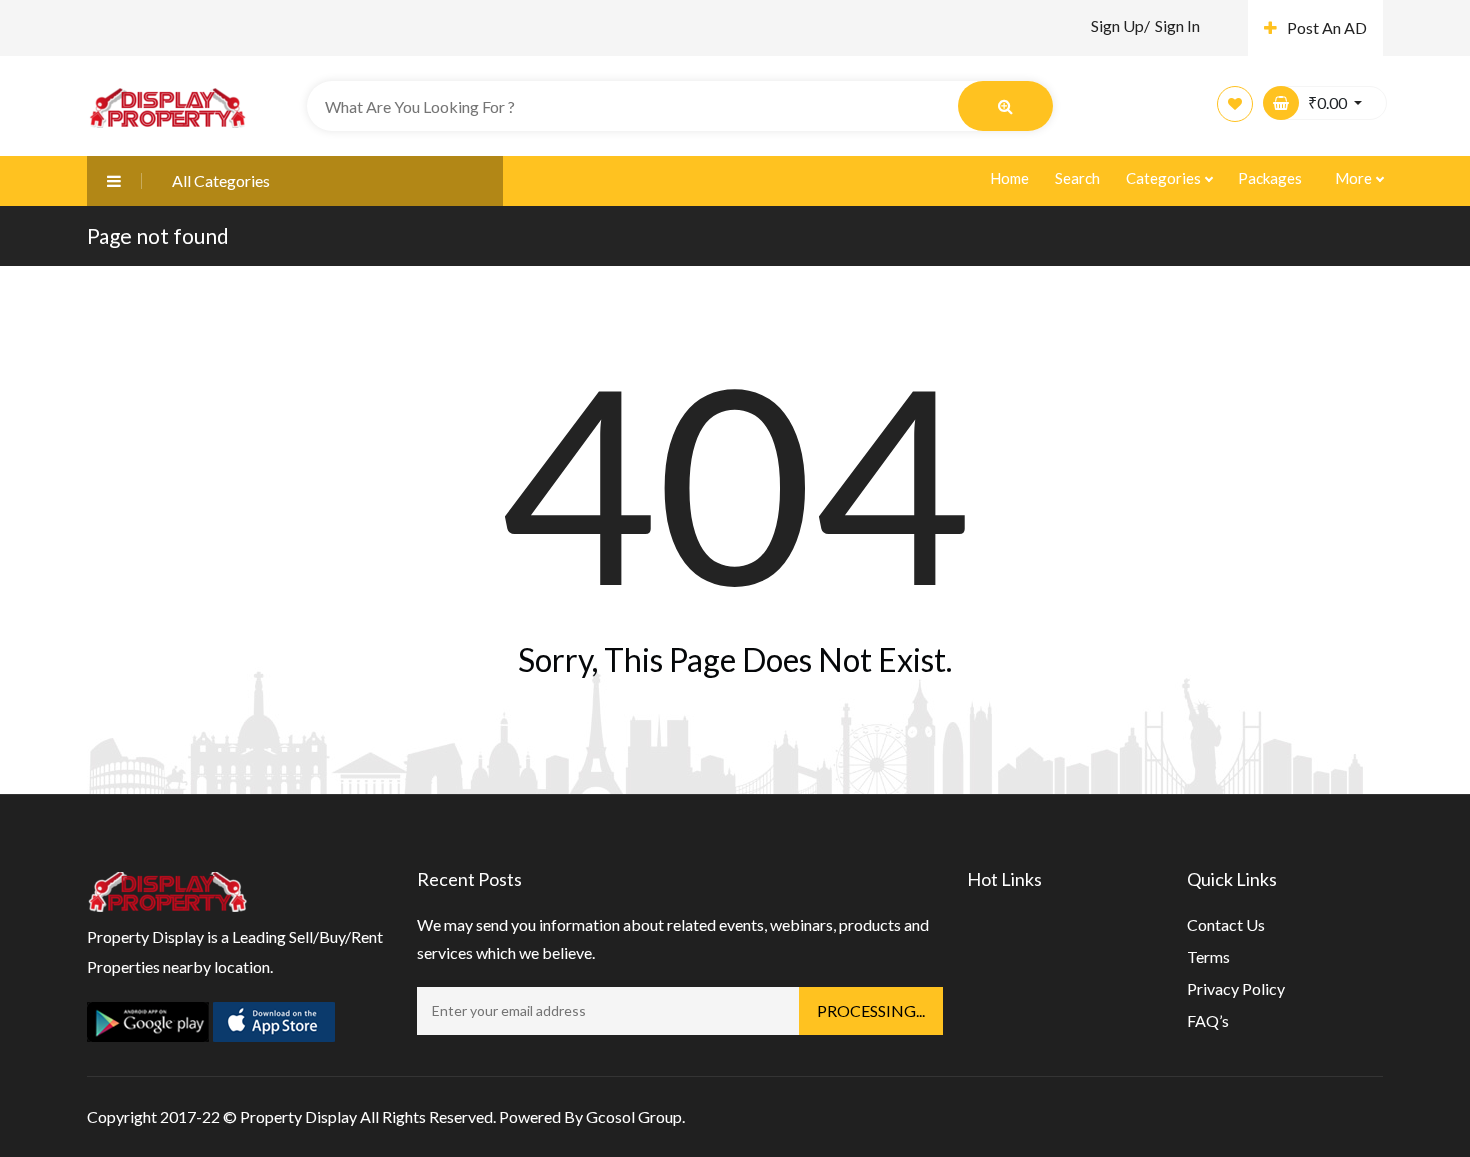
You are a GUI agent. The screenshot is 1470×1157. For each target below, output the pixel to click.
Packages (1270, 178)
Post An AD (1327, 27)
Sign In (1177, 25)
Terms (1208, 956)
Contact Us (1226, 924)
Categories (1165, 178)
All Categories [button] (221, 180)
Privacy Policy (1236, 988)
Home (1009, 178)
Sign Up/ (1120, 25)
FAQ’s (1208, 1020)
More (1355, 178)
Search (1077, 178)
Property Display (298, 1116)
